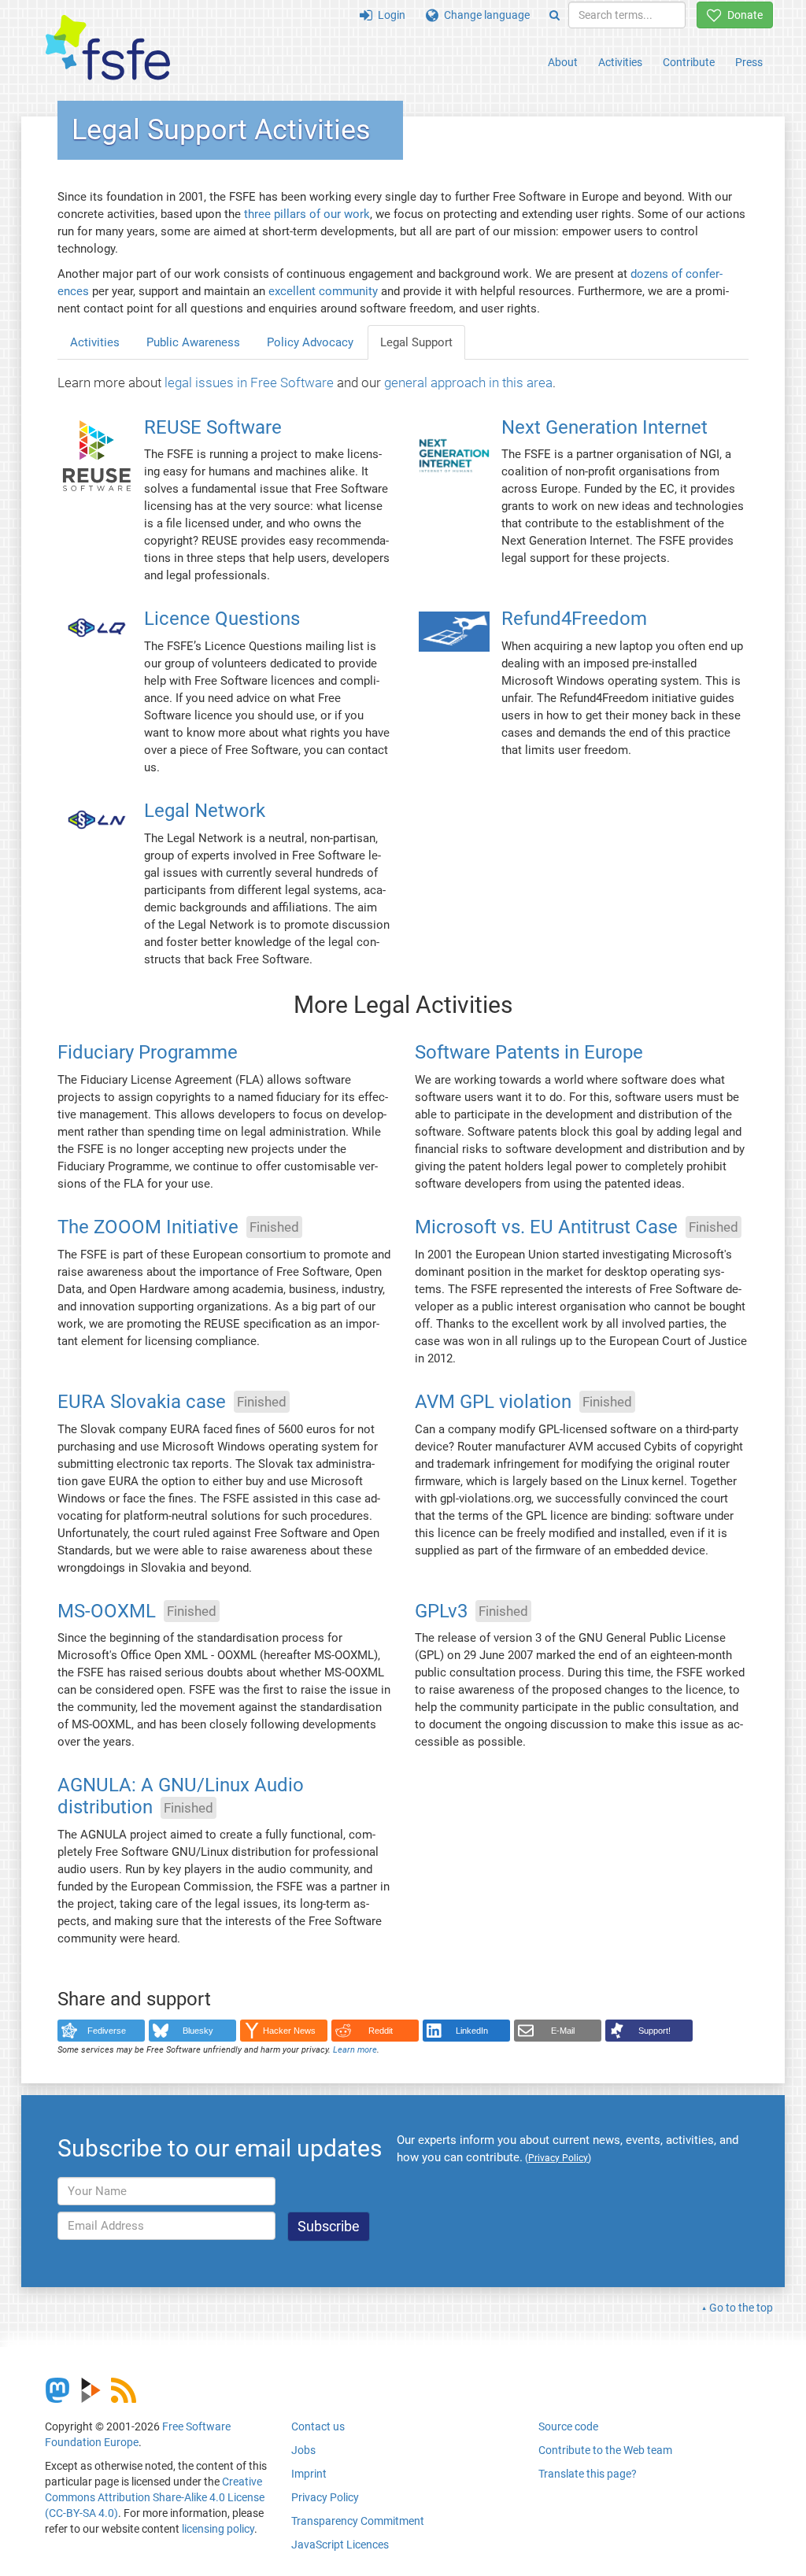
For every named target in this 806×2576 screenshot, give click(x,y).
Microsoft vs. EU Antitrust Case (546, 1227)
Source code (568, 2426)
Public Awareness (193, 342)
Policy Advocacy (310, 342)
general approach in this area (468, 383)
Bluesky (198, 2031)
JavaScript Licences (340, 2545)
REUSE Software (213, 427)
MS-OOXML (107, 1611)
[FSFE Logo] (108, 48)
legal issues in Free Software (249, 383)
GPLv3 (441, 1611)
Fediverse (107, 2031)
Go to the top (741, 2308)
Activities (620, 62)
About (563, 62)
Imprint (309, 2474)
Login (389, 15)
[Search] (555, 15)
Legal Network (205, 811)
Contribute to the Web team (605, 2450)
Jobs (303, 2450)
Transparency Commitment (358, 2521)
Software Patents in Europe (529, 1052)
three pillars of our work (307, 214)
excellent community (323, 291)
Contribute (689, 62)
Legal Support (416, 342)
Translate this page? (588, 2474)
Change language (484, 15)
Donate (742, 15)
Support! (654, 2031)
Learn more (355, 2050)
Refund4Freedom (574, 619)
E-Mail (563, 2031)
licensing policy (218, 2529)
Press (749, 62)
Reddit (381, 2031)
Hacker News (289, 2031)
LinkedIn (472, 2031)
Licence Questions (222, 619)
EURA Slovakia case (142, 1402)
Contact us (318, 2426)
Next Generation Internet (604, 427)
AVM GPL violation (493, 1402)
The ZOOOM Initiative (148, 1227)
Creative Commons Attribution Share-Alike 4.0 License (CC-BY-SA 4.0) (155, 2497)
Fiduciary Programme (148, 1052)
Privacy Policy (325, 2497)
